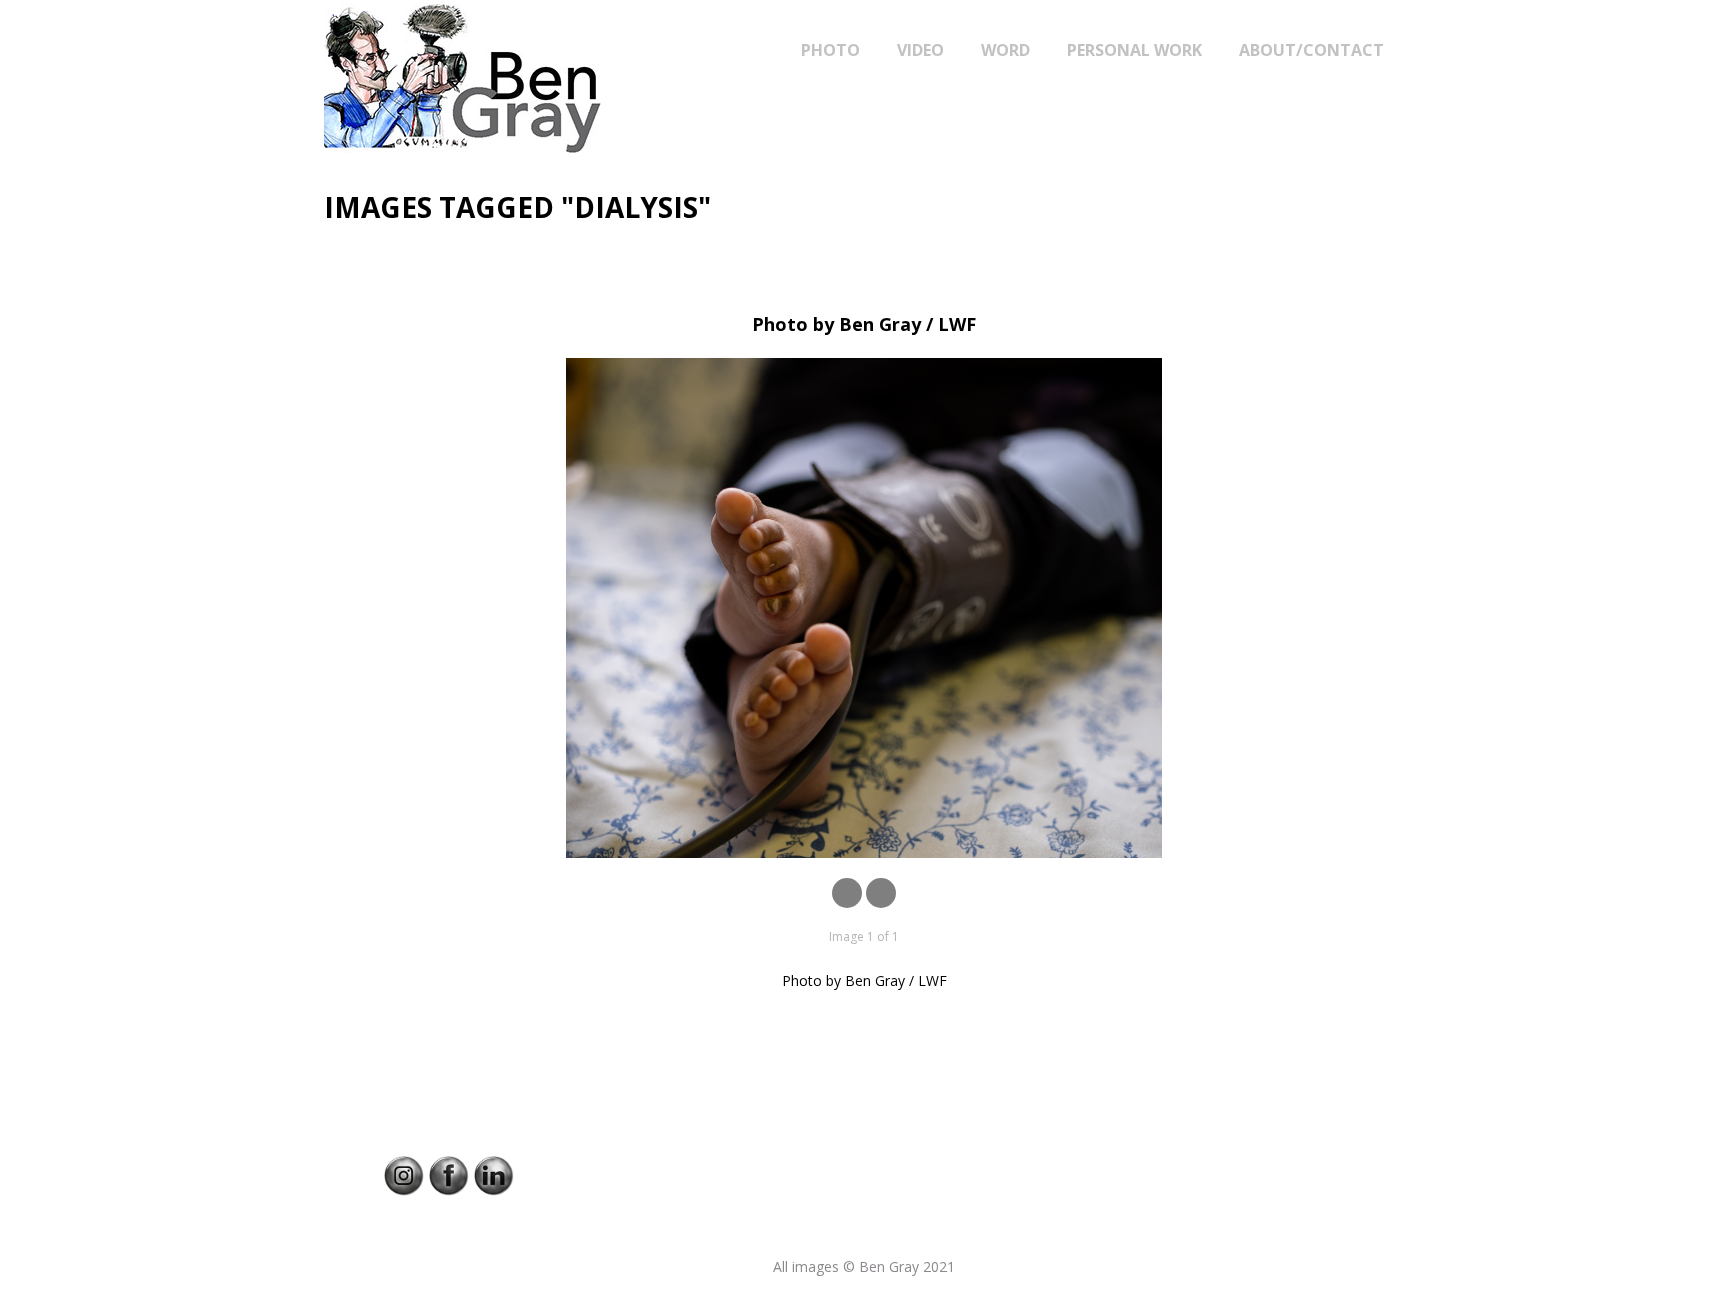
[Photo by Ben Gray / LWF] (864, 608)
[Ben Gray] (513, 78)
